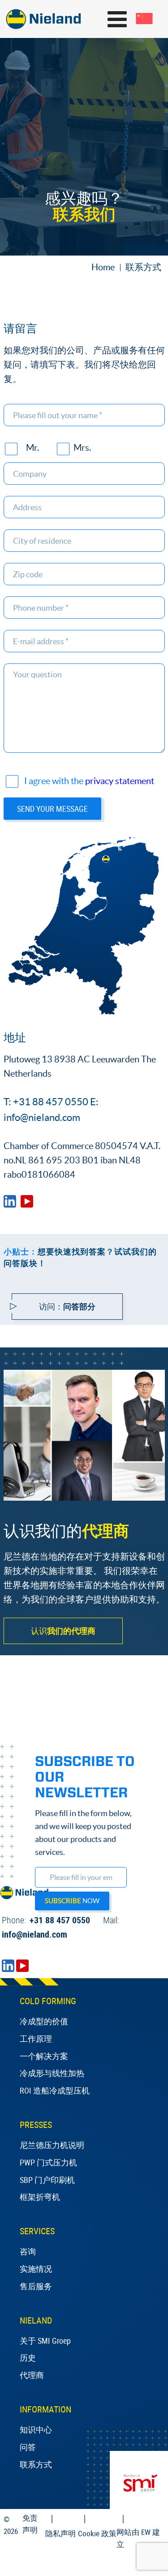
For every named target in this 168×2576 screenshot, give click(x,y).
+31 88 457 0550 (46, 1920)
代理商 (32, 2375)
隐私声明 (60, 2533)
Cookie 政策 (97, 2533)
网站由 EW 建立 (138, 2538)
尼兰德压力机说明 (52, 2145)
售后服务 (36, 2286)
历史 (28, 2358)
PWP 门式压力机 (48, 2162)
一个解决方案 (44, 2056)
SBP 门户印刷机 (47, 2180)
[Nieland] (10, 1204)
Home (103, 267)
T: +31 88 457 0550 (46, 1102)
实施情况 (36, 2269)
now (72, 1901)
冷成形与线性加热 (52, 2073)
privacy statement (120, 781)
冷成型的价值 (44, 2021)
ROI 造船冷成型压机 (55, 2090)
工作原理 (36, 2039)
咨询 (28, 2251)
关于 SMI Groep (45, 2341)
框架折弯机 (40, 2197)
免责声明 (30, 2524)
